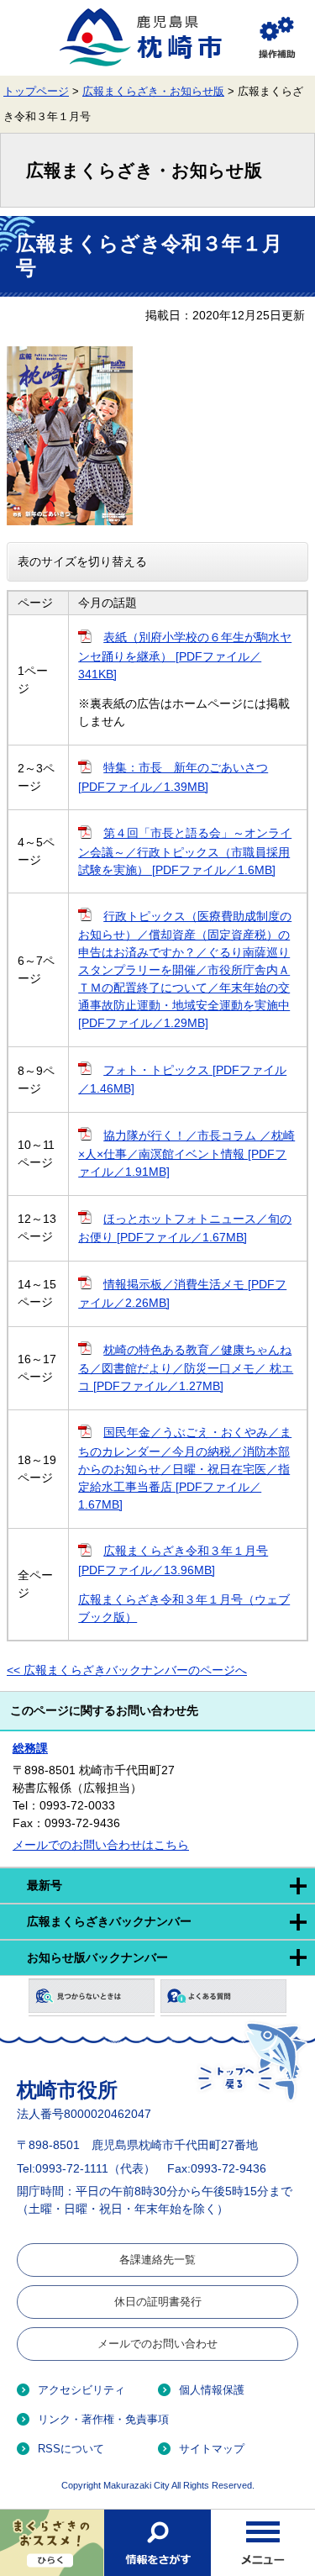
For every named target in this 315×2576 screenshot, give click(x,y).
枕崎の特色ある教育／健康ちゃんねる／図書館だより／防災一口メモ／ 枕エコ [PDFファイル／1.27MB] (186, 1368)
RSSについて (71, 2449)
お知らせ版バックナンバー (97, 1957)
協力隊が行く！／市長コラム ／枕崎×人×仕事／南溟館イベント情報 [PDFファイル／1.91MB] (186, 1154)
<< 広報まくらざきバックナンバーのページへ (127, 1670)
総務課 (30, 1748)
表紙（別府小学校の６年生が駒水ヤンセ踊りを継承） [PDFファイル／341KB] (185, 655)
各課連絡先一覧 (157, 2260)
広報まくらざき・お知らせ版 (153, 92)
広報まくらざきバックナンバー (109, 1921)
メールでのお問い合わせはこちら (101, 1845)
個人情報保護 (212, 2390)
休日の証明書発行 (158, 2302)
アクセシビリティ (81, 2390)
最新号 (45, 1885)
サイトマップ (212, 2449)
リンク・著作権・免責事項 (103, 2419)
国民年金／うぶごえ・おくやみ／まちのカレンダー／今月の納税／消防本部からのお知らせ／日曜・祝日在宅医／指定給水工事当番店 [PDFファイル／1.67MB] (185, 1468)
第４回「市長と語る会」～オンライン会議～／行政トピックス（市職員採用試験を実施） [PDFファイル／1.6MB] (185, 851)
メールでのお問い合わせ (157, 2344)
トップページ (36, 92)
